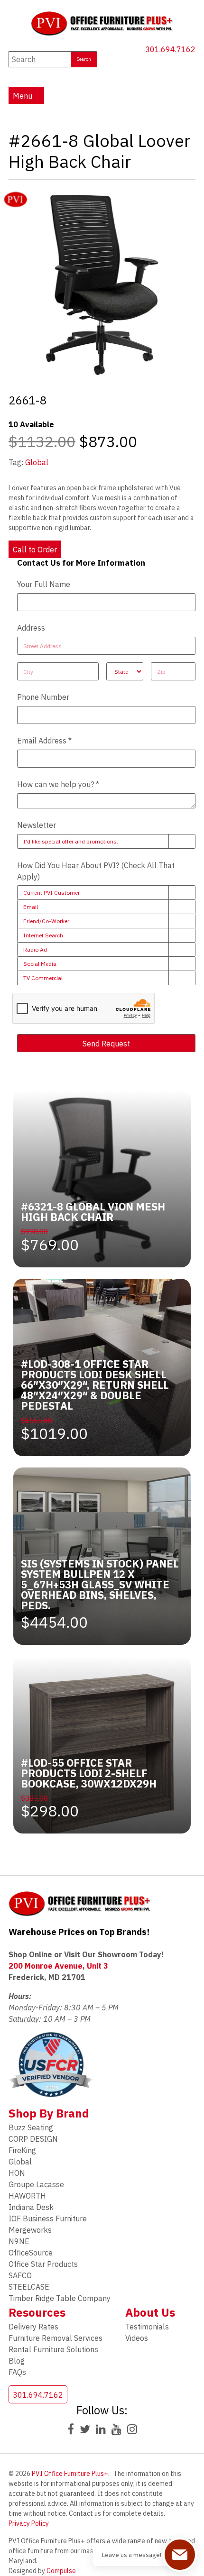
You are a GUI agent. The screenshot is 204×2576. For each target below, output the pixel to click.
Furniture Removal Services (56, 2338)
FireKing (22, 2150)
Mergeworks (30, 2230)
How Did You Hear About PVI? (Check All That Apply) (96, 871)
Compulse (61, 2571)
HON (17, 2173)
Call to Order (35, 550)
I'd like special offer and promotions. (71, 841)
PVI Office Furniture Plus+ (70, 2474)
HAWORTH (27, 2196)
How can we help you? (58, 784)
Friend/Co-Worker (46, 921)
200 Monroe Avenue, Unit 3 (58, 1966)
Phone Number (43, 697)
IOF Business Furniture (48, 2218)
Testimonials (147, 2327)
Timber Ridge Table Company (60, 2298)
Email (31, 907)
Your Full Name (44, 584)
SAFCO (20, 2275)
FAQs (17, 2372)
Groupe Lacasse (36, 2184)
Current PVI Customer (51, 893)
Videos (137, 2338)
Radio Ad (35, 949)
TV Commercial (43, 978)
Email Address (44, 741)
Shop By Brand (49, 2113)
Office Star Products (43, 2264)
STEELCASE (29, 2287)
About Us (150, 2312)
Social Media (40, 964)
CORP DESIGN (33, 2139)
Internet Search (43, 935)
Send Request (106, 1044)
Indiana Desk (31, 2207)
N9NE (19, 2241)
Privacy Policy (29, 2523)
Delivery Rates (33, 2327)
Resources (37, 2312)
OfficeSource (31, 2253)
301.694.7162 (170, 49)
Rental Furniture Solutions (53, 2349)
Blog (17, 2361)
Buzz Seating (31, 2127)
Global (37, 462)
